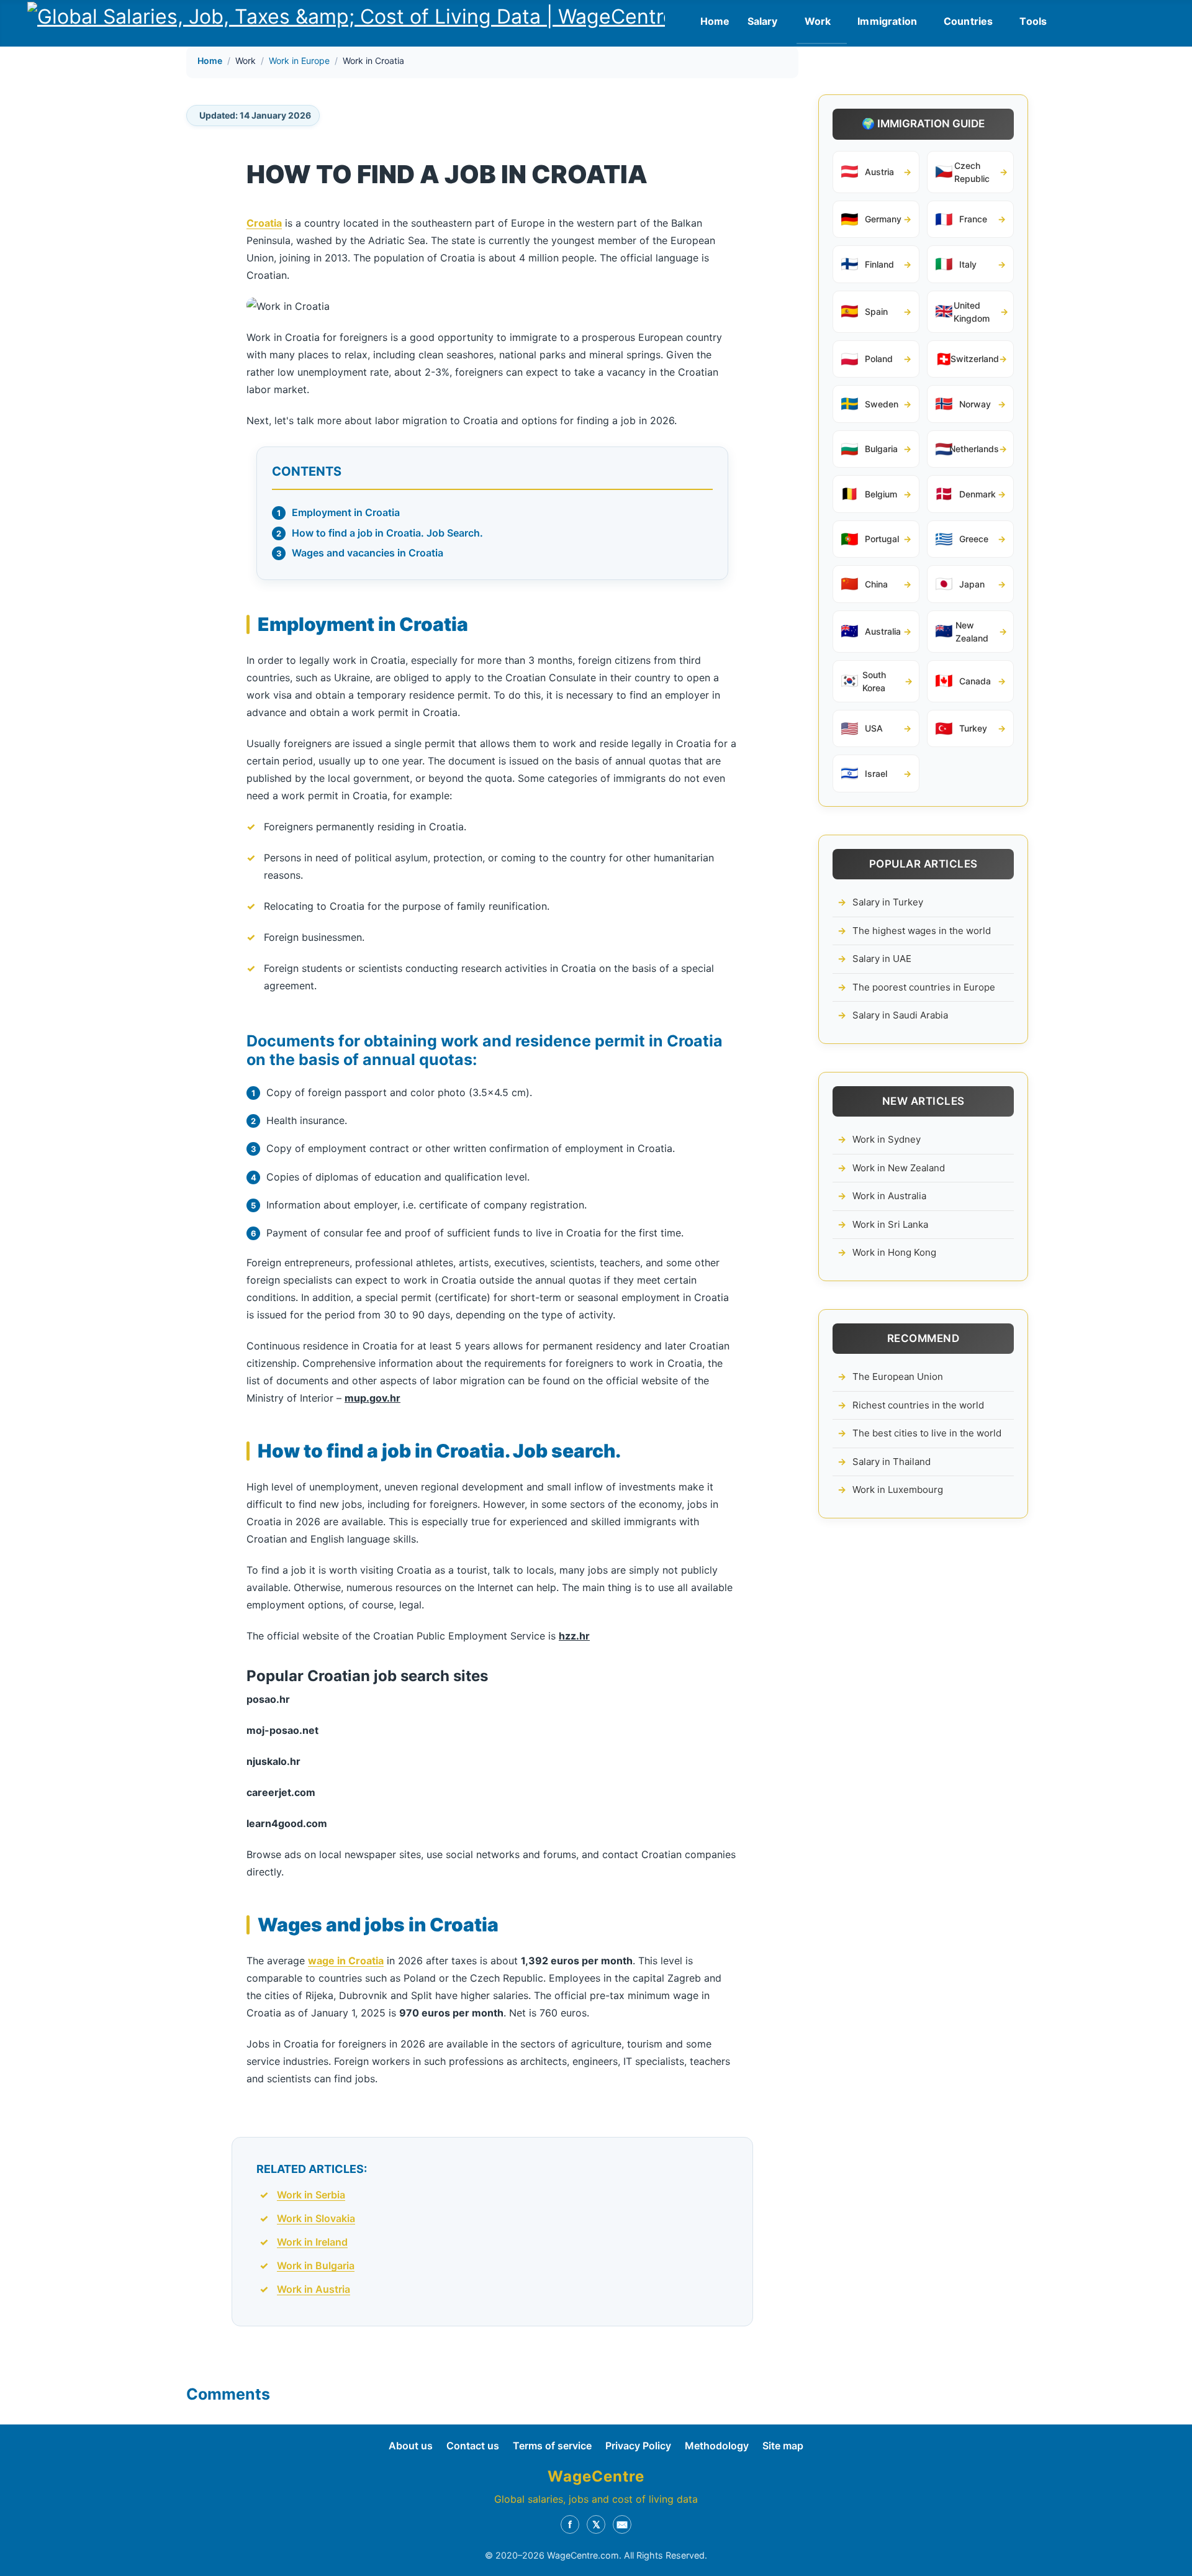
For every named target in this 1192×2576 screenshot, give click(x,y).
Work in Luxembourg (898, 1490)
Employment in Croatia (346, 512)
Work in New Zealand (899, 1168)
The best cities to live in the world (927, 1433)
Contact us (473, 2446)
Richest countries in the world (918, 1405)
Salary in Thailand (892, 1462)
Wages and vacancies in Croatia (368, 553)
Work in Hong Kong (894, 1252)
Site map (783, 2446)
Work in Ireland (312, 2242)
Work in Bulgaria (316, 2265)
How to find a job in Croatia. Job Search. (387, 533)
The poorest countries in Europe (924, 987)
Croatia (264, 223)
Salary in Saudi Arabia (900, 1015)
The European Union (898, 1376)
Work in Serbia (311, 2195)
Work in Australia (889, 1196)
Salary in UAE (882, 959)
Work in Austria (314, 2289)
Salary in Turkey (888, 902)
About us (411, 2446)
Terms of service (552, 2446)
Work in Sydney (887, 1139)
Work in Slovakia (316, 2218)
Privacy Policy (638, 2446)
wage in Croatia (346, 1961)
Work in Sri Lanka (890, 1224)
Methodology (717, 2446)
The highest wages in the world (922, 931)
